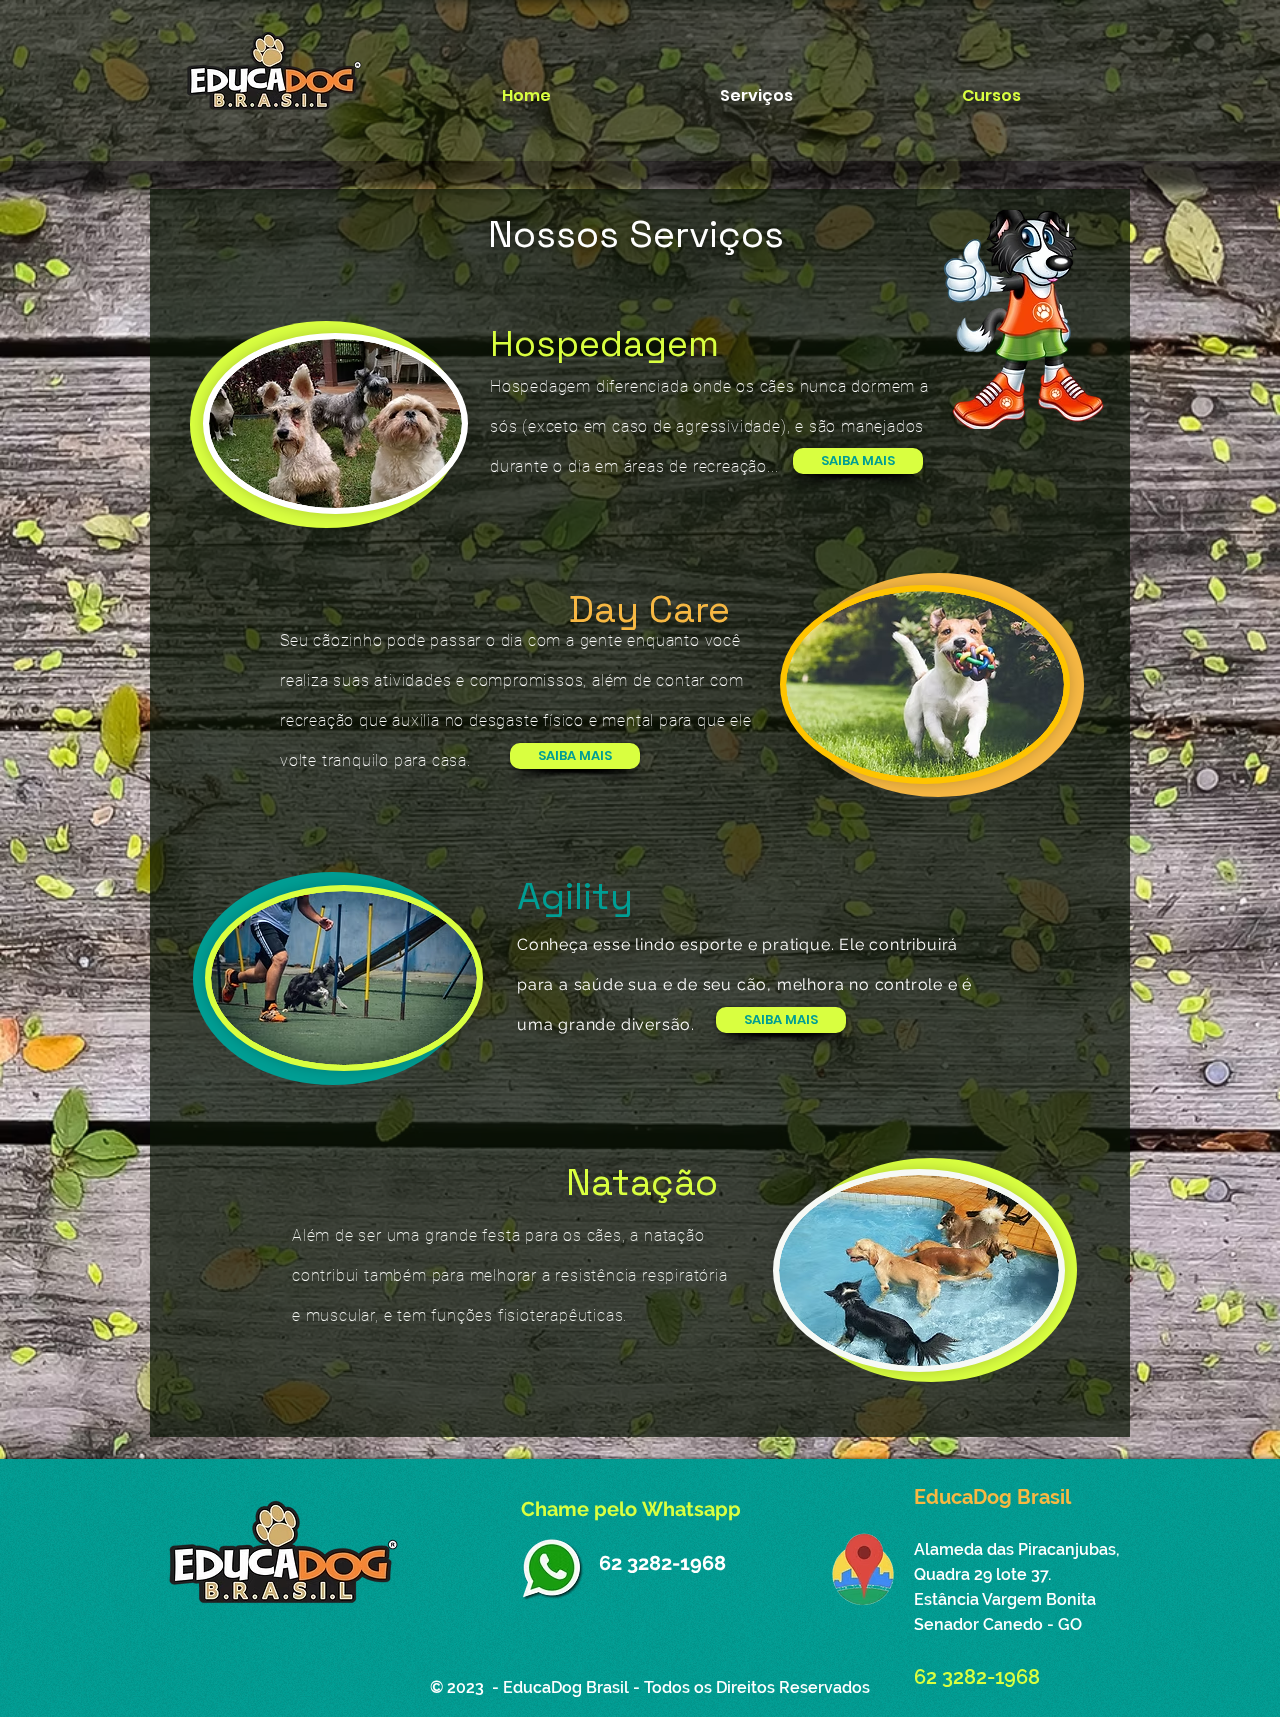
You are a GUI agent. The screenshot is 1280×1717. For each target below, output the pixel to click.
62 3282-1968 (662, 1563)
